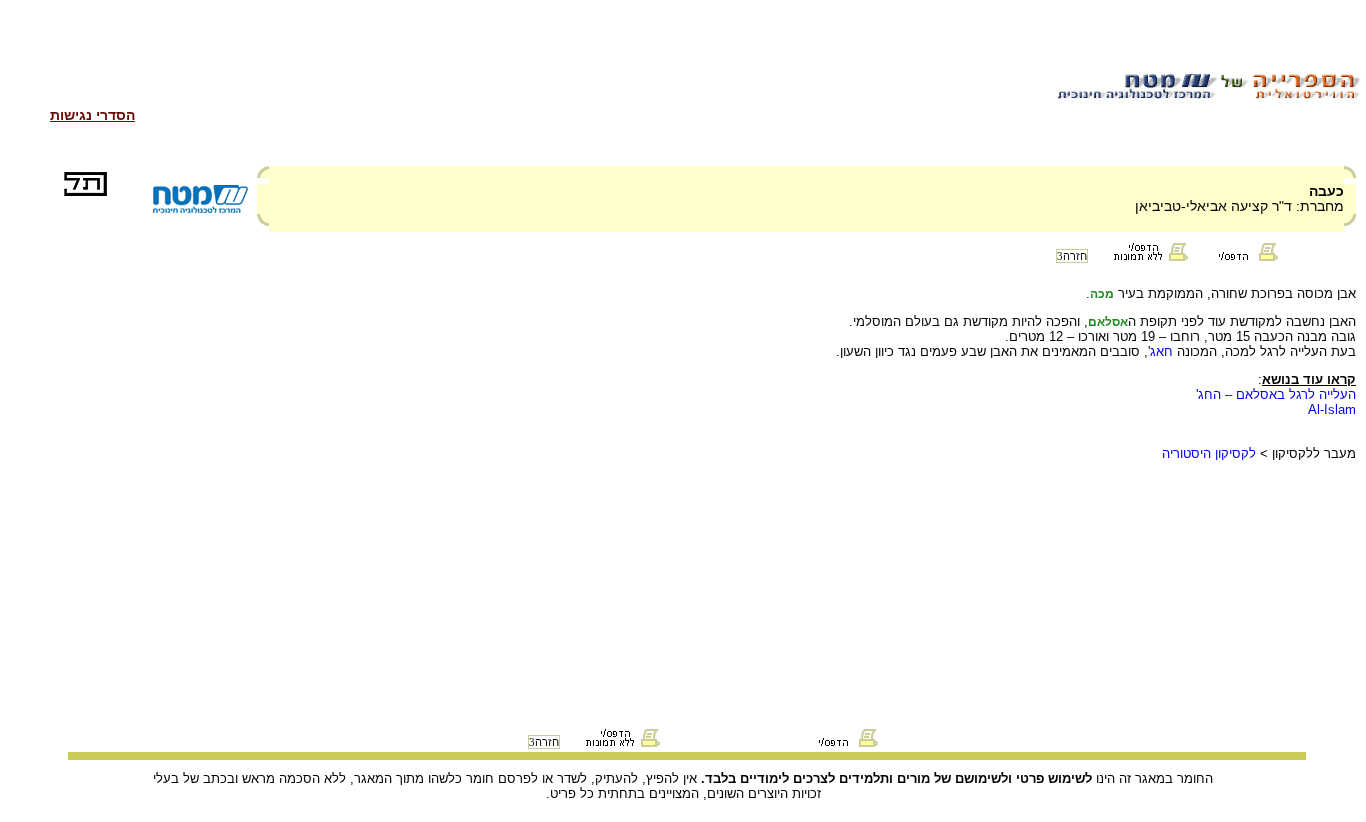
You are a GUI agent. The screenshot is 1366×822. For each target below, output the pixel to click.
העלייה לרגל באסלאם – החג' (1276, 394)
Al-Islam (1332, 409)
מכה (1102, 294)
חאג (1161, 351)
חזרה (1072, 256)
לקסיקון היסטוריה (1209, 453)
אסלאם (1108, 322)
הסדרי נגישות (92, 115)
